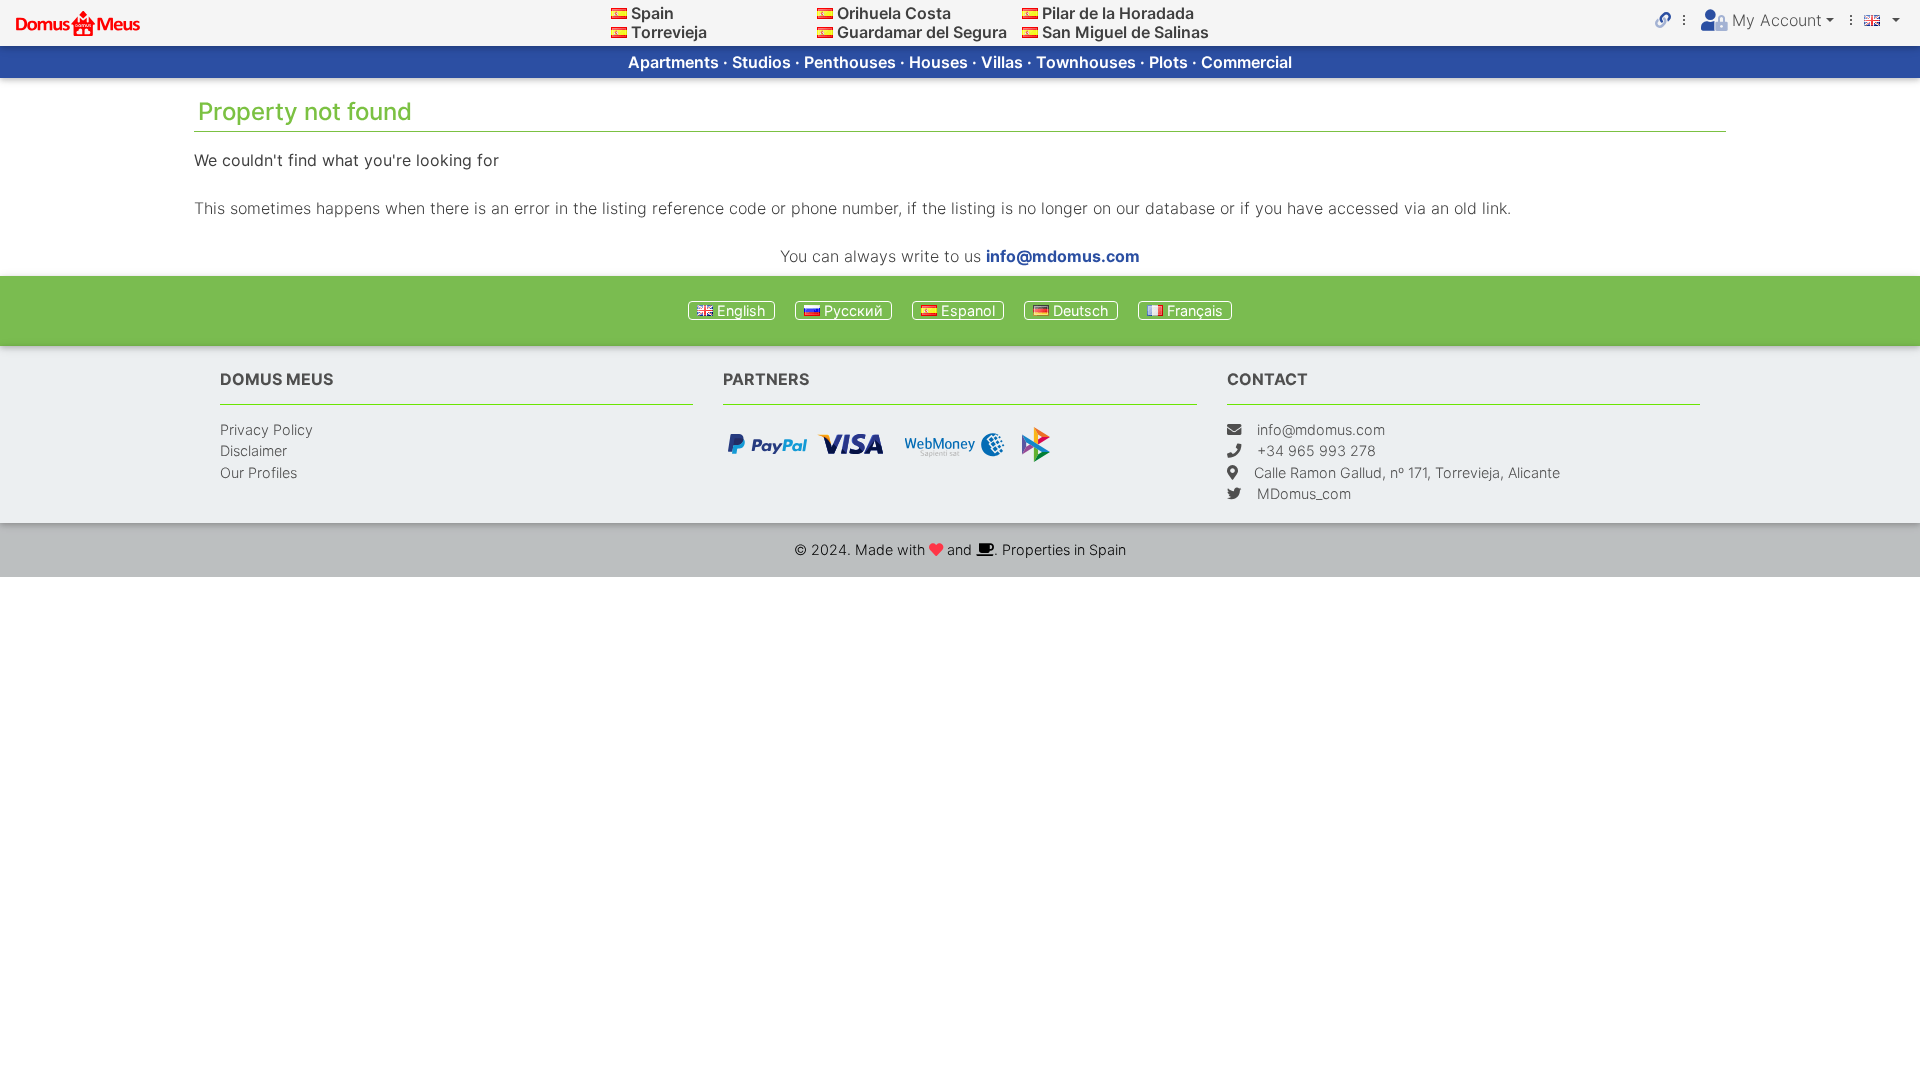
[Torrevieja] (619, 32)
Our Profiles (258, 472)
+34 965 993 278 (1316, 450)
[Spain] (619, 13)
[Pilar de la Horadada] (1030, 13)
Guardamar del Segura (922, 32)
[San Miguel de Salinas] (1030, 32)
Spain (652, 13)
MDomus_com (1304, 493)
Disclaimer (253, 450)
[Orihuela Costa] (825, 13)
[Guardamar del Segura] (825, 32)
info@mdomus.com (1063, 256)
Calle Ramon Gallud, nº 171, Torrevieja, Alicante (1407, 472)
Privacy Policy (266, 429)
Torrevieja (669, 32)
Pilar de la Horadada (1118, 13)
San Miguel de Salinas (1125, 32)
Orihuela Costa (894, 13)
